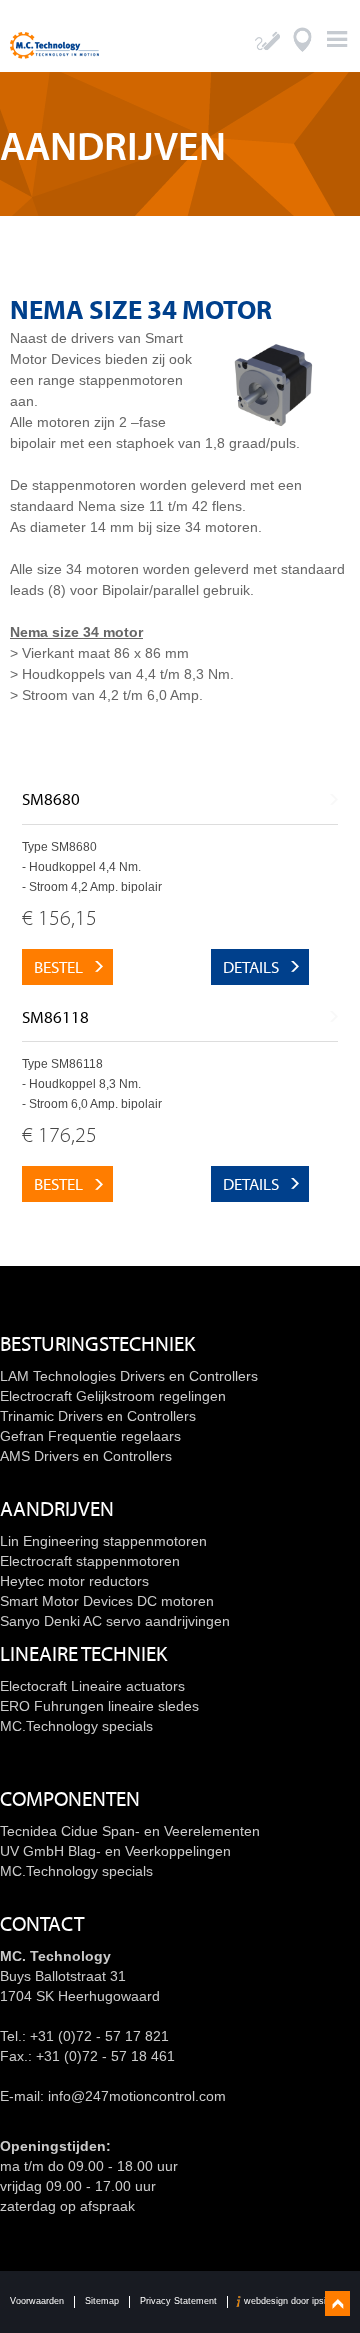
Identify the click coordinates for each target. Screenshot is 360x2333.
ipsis (321, 2301)
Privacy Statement (178, 2301)
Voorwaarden (37, 2301)
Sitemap (102, 2301)
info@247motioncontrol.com (137, 2096)
